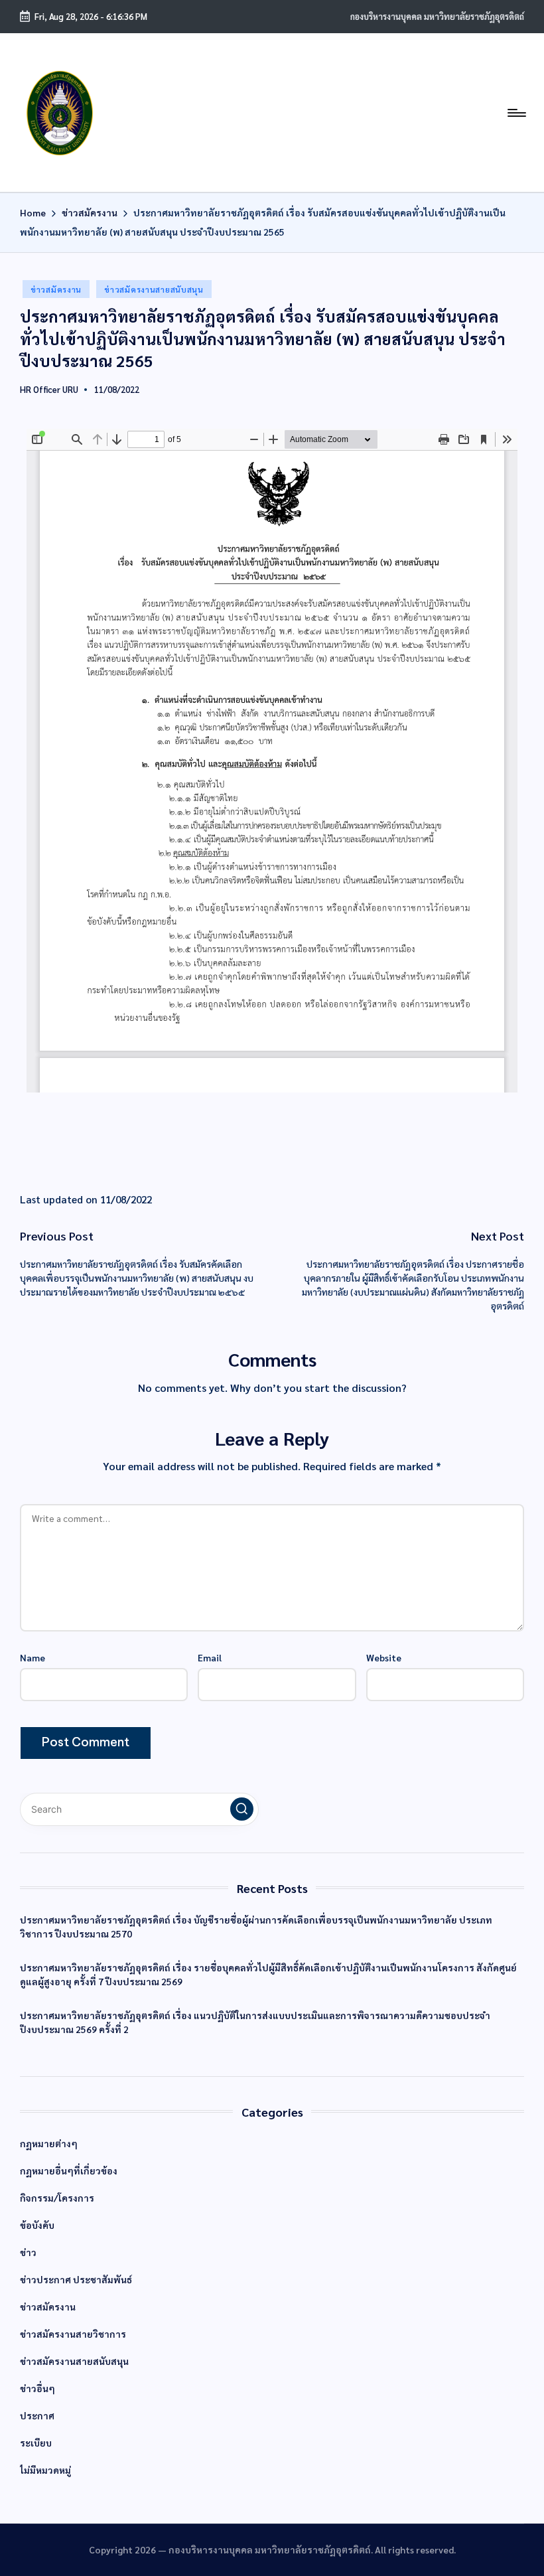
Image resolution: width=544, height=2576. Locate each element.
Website (384, 1657)
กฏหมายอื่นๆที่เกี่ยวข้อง (69, 2170)
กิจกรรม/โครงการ (57, 2198)
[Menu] (516, 113)
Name (33, 1657)
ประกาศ (37, 2415)
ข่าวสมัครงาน (56, 289)
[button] (242, 1809)
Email (210, 1657)
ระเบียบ (36, 2443)
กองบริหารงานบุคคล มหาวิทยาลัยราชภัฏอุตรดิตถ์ (437, 16)
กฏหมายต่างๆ (49, 2143)
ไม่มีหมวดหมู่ (45, 2470)
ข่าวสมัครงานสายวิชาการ (73, 2334)
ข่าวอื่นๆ (37, 2388)
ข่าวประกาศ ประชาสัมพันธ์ (76, 2279)
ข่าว (28, 2252)
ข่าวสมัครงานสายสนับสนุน (154, 289)
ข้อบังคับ (37, 2225)
